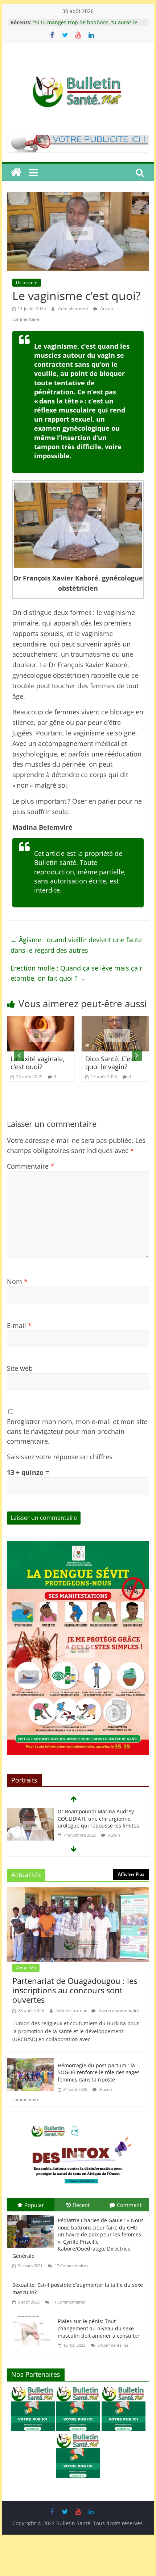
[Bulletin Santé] (16, 172)
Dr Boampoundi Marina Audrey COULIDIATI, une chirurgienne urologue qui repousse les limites (98, 1818)
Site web (20, 1368)
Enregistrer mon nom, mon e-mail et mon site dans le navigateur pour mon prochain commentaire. (77, 1431)
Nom (17, 1281)
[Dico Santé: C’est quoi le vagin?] (58, 1021)
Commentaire (30, 1166)
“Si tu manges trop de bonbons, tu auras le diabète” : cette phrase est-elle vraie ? (85, 21)
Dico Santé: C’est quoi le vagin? (54, 1063)
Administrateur (74, 309)
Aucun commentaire (118, 2011)
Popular (34, 2205)
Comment (129, 2205)
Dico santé (27, 282)
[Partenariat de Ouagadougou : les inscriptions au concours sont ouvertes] (78, 1892)
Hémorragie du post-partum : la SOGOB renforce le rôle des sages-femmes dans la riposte (100, 2072)
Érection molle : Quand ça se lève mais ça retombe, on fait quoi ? (76, 973)
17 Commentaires (71, 2266)
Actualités (26, 1968)
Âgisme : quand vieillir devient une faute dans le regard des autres (76, 945)
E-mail (19, 1325)
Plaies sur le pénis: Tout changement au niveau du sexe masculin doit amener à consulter (99, 2328)
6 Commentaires (112, 2345)
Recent (81, 2205)
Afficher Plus (131, 1874)
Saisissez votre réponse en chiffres (60, 1457)
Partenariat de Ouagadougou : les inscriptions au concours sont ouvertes (75, 1990)
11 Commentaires (68, 2302)
